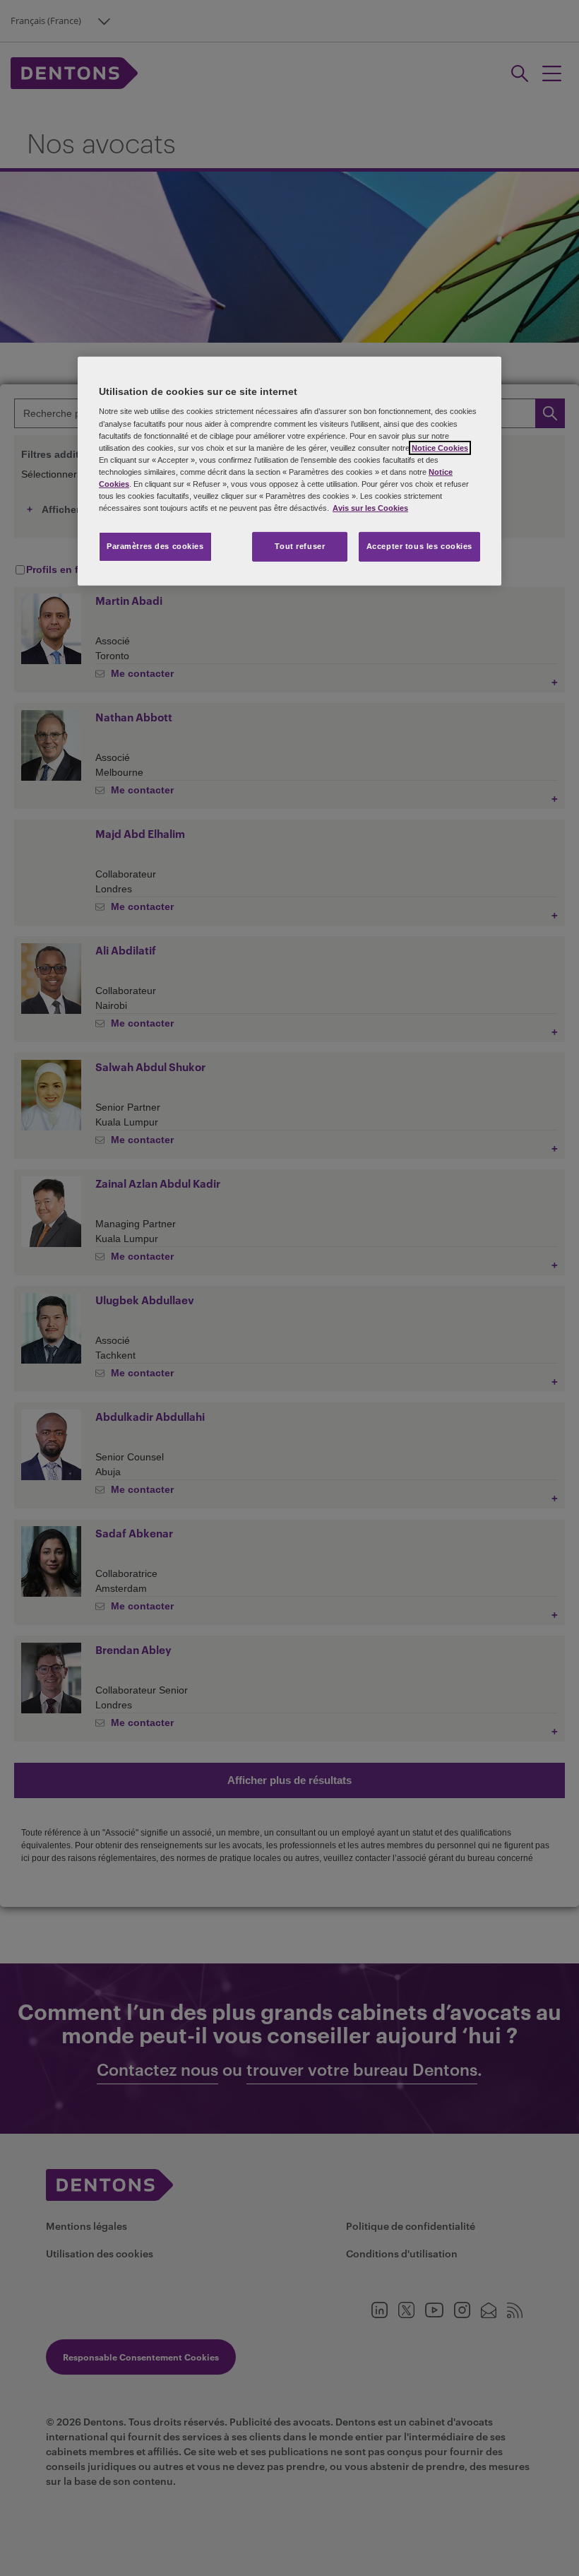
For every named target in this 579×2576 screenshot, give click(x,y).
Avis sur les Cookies (370, 508)
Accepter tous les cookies (419, 546)
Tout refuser (300, 546)
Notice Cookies (440, 448)
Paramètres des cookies (155, 546)
